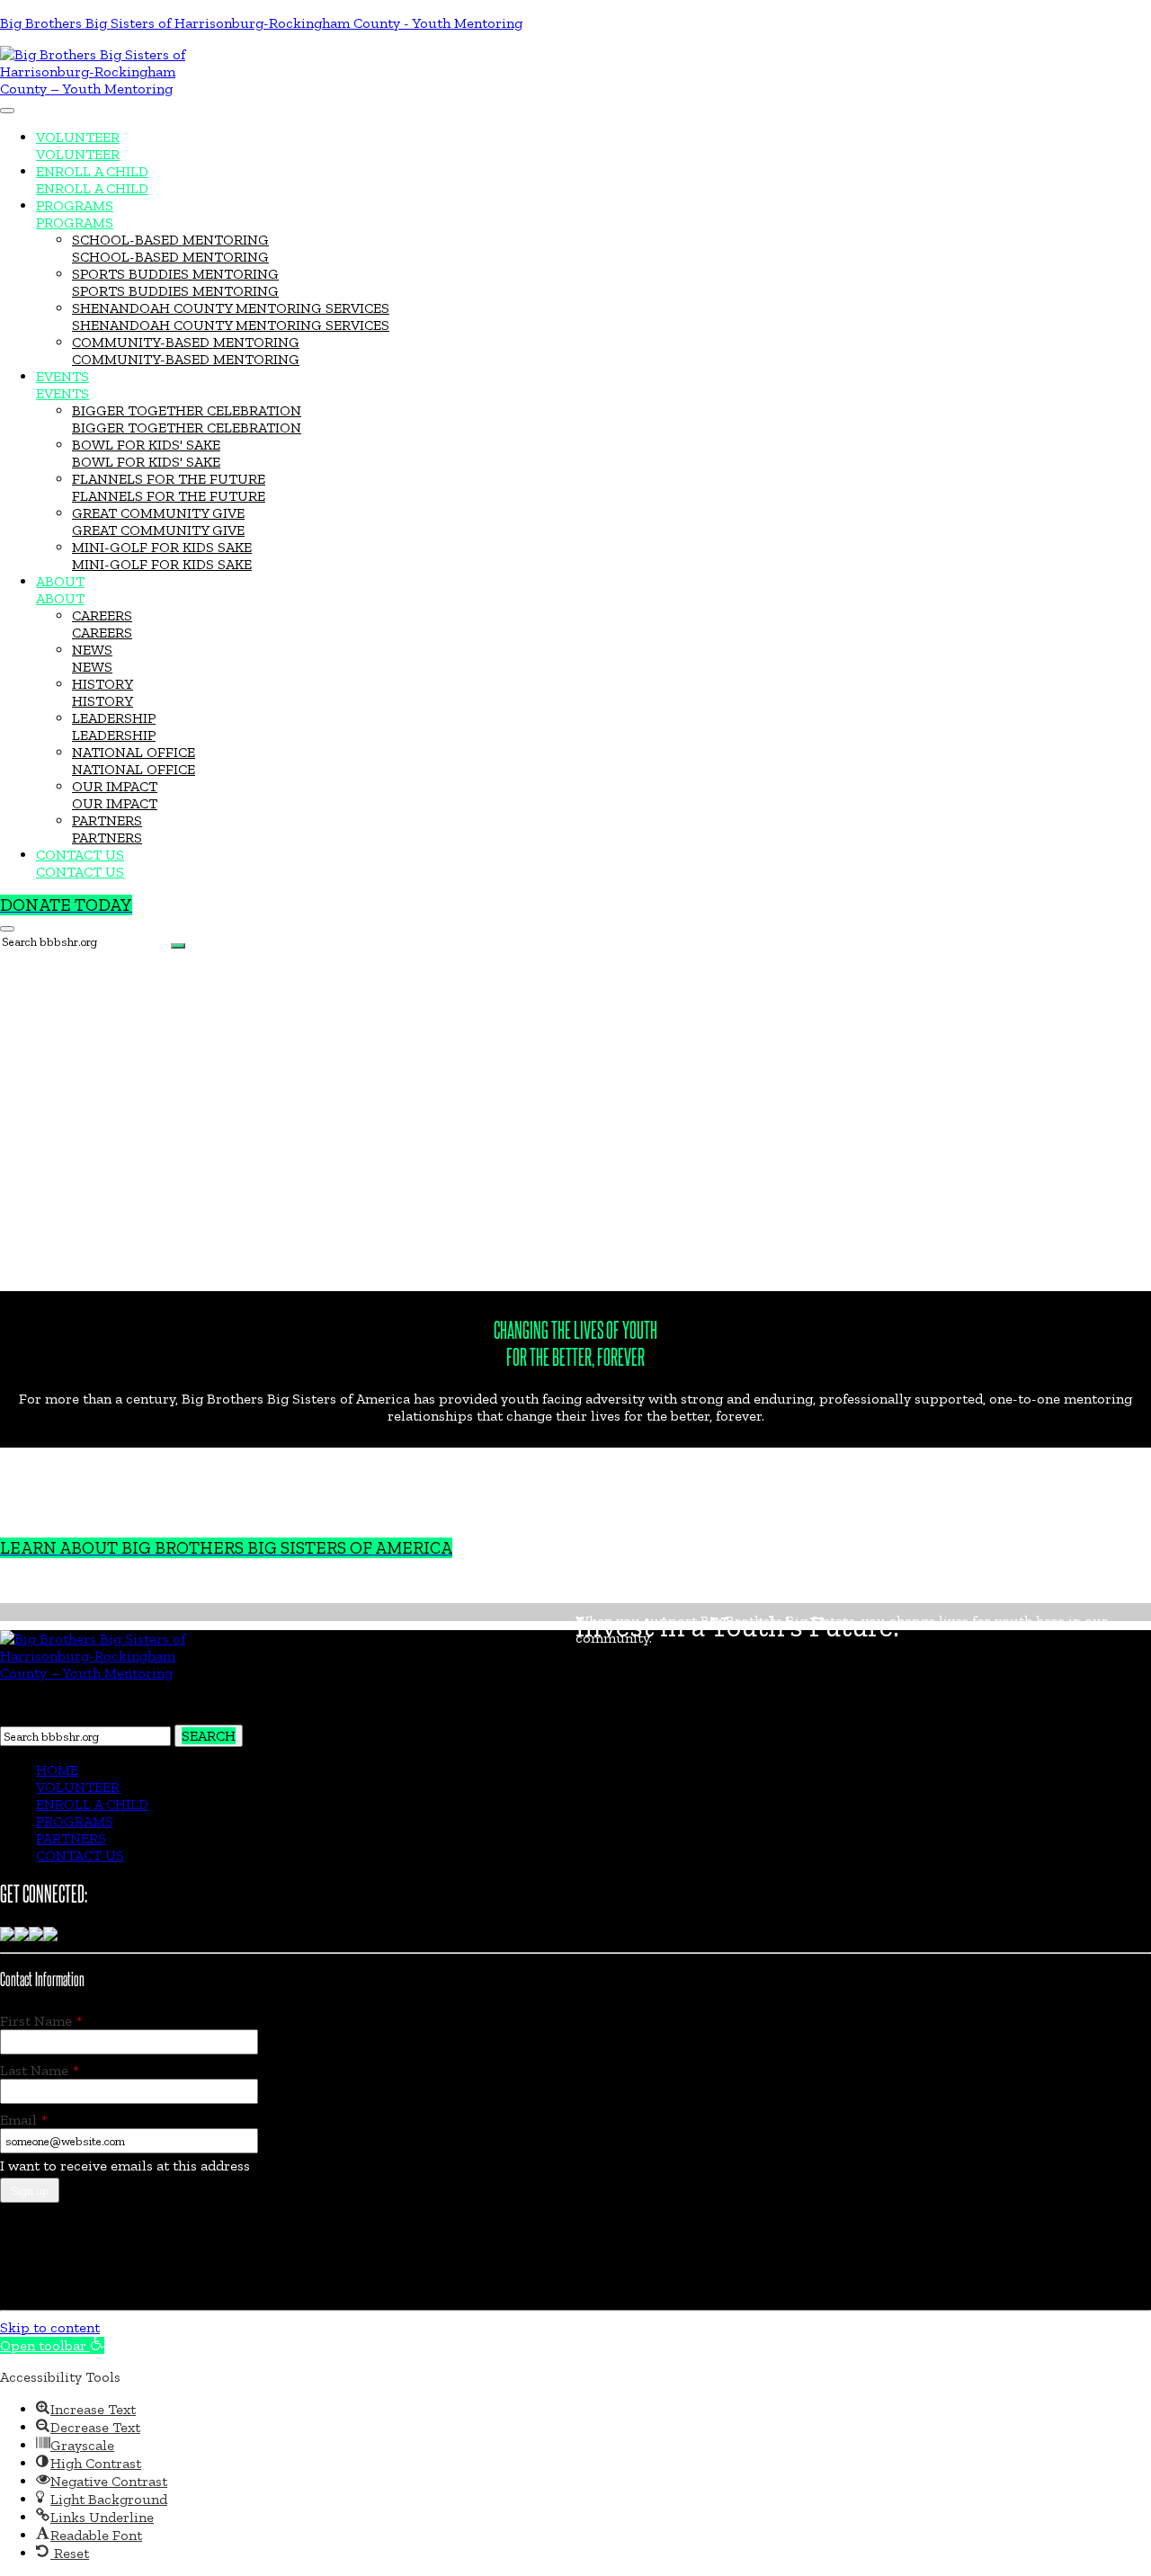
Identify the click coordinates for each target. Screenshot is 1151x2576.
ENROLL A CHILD (92, 171)
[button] (52, 2345)
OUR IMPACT (115, 786)
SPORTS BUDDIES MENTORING (175, 274)
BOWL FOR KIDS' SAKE (146, 445)
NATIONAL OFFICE (134, 752)
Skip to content (50, 2327)
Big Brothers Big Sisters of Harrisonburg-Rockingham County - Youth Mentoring (261, 23)
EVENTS (62, 376)
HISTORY (103, 684)
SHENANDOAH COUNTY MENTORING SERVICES (231, 308)
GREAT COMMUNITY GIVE (158, 513)
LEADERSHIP (114, 718)
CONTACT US (80, 855)
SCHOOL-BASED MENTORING (170, 240)
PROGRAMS (75, 205)
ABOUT (60, 581)
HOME (57, 1770)
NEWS (92, 650)
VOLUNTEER (78, 137)
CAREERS (102, 615)
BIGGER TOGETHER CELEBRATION (187, 410)
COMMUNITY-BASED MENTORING (186, 342)
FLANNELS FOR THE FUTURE (169, 479)
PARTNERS (107, 820)
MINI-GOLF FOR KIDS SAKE (162, 547)
